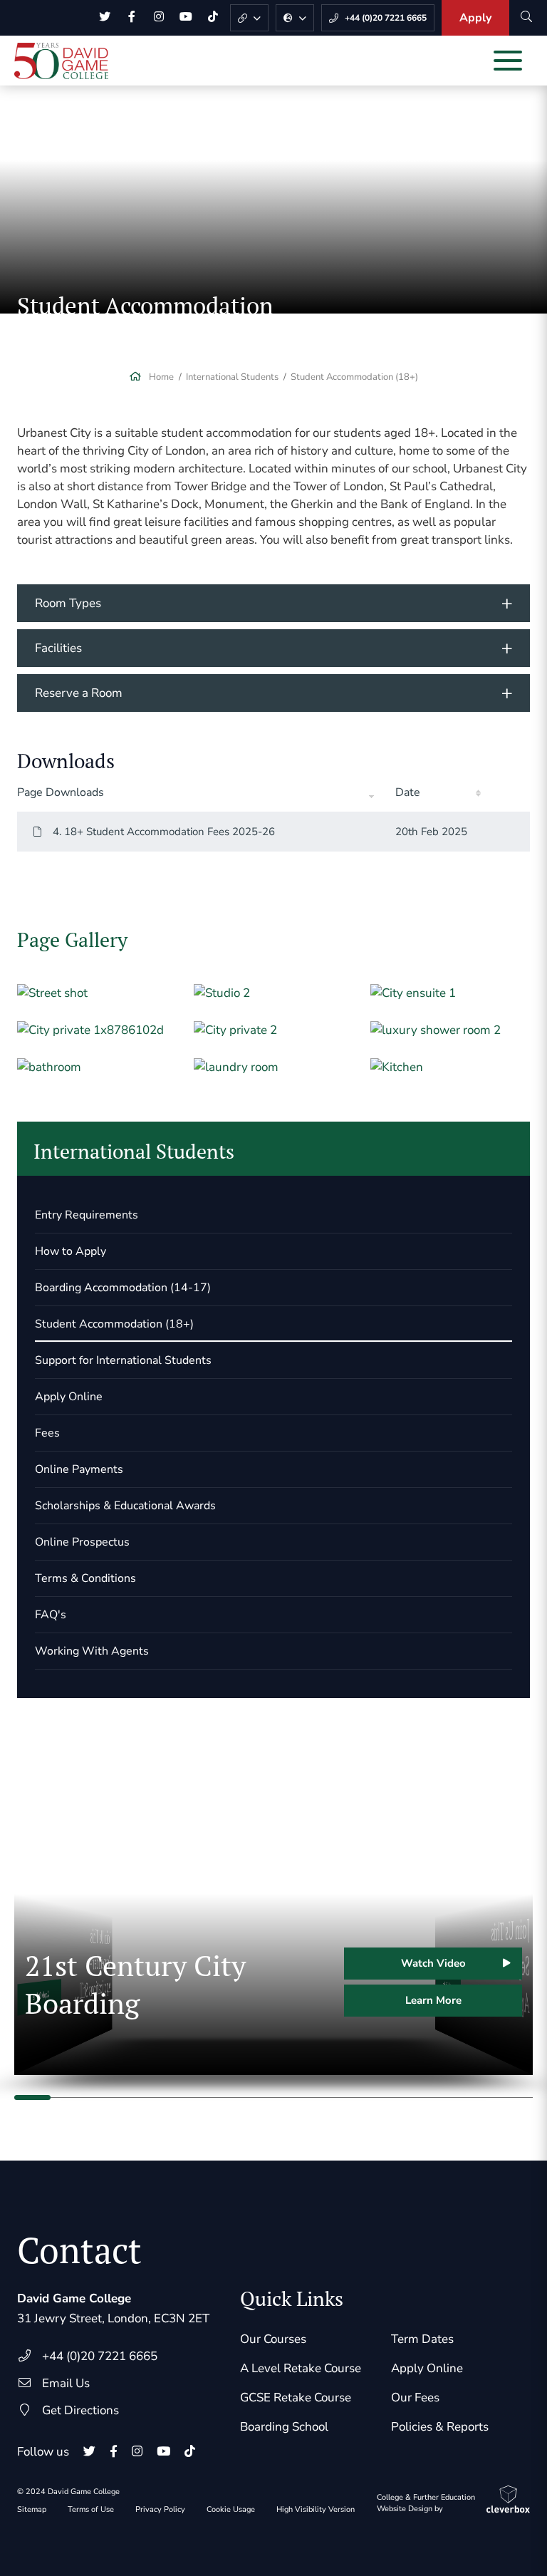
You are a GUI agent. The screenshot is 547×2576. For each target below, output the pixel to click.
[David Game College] (61, 61)
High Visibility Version (316, 2509)
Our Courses (273, 2339)
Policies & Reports (440, 2427)
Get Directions (80, 2410)
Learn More (433, 2000)
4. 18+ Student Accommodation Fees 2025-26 (164, 832)
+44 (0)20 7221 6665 (100, 2356)
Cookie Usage (231, 2509)
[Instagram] (159, 18)
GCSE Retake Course (296, 2397)
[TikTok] (213, 18)
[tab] (273, 603)
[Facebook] (132, 18)
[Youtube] (186, 18)
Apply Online (427, 2368)
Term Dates (422, 2339)
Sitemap (32, 2509)
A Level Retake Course (301, 2368)
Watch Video (433, 1963)
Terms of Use (91, 2509)
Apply (475, 18)
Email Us (66, 2383)
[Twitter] (105, 18)
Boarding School (284, 2427)
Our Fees (415, 2397)
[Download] (509, 832)
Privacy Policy (160, 2509)
